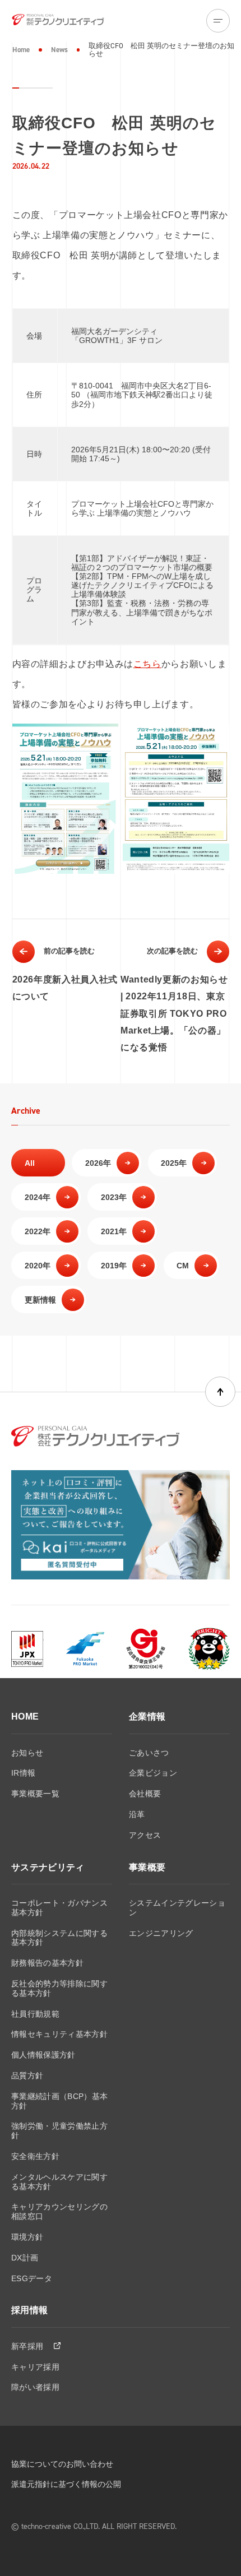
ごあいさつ (149, 1753)
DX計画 (25, 2258)
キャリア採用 (35, 2367)
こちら (147, 664)
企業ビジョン (153, 1773)
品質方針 (27, 2075)
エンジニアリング (161, 1933)
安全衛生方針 (35, 2156)
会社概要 (145, 1794)
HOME (25, 1716)
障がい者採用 (35, 2387)
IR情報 (23, 1773)
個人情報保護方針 (43, 2055)
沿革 (137, 1814)
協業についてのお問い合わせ (62, 2464)
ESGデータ (32, 2278)
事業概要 (147, 1867)
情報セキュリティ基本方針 (59, 2034)
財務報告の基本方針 (47, 1963)
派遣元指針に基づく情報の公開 (66, 2484)
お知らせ (27, 1753)
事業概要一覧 (35, 1794)
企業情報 (147, 1716)
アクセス (145, 1835)
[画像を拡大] (104, 738)
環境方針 (27, 2237)
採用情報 (29, 2310)
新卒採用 (29, 2346)
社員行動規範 (35, 2014)
